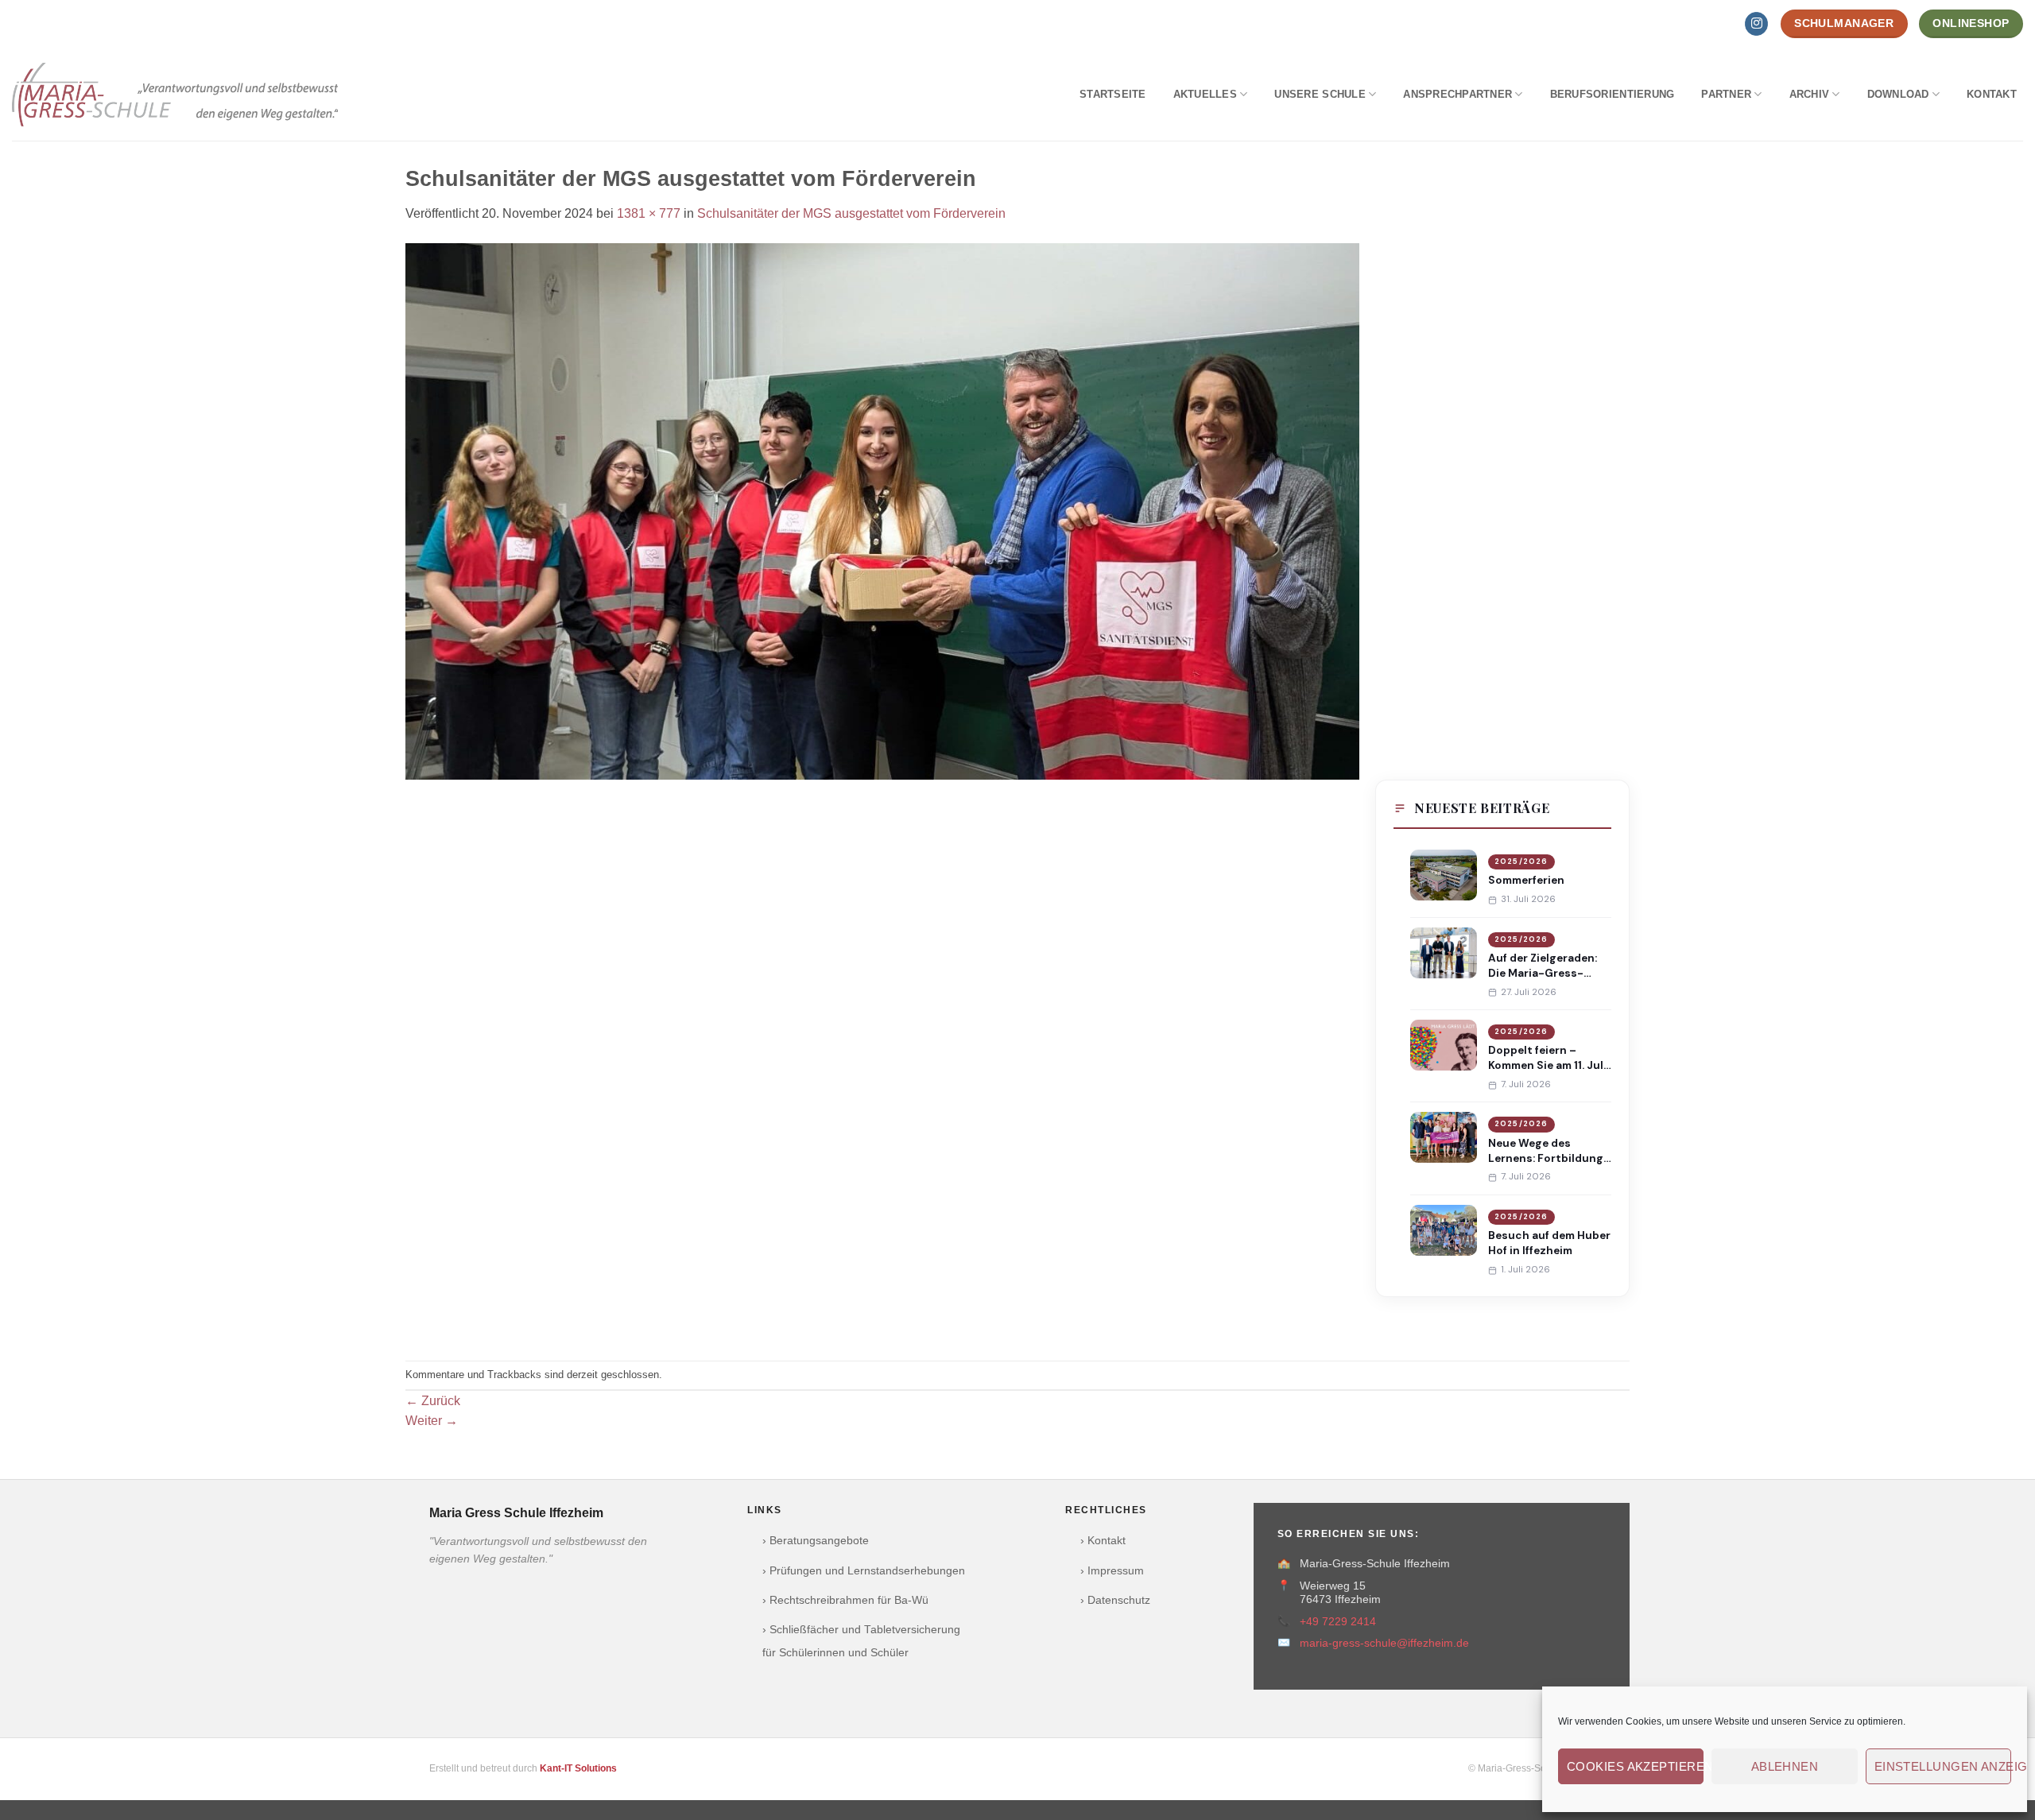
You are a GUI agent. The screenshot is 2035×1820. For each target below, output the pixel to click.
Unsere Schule (1320, 94)
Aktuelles (1205, 94)
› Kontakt (1103, 1541)
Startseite (1113, 94)
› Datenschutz (1115, 1600)
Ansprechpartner (1457, 94)
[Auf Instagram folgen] (1756, 24)
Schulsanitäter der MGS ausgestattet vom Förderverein (851, 213)
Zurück (433, 1401)
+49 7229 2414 (1338, 1622)
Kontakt (1992, 94)
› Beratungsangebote (816, 1541)
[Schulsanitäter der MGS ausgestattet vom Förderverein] (882, 510)
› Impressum (1112, 1571)
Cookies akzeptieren (1635, 1766)
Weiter (432, 1421)
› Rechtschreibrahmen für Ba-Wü (845, 1600)
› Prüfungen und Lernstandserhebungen (864, 1571)
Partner (1726, 94)
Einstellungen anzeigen (1943, 1766)
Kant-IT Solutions (578, 1768)
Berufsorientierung (1612, 94)
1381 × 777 (649, 213)
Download (1898, 94)
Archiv (1810, 94)
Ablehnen (1785, 1766)
